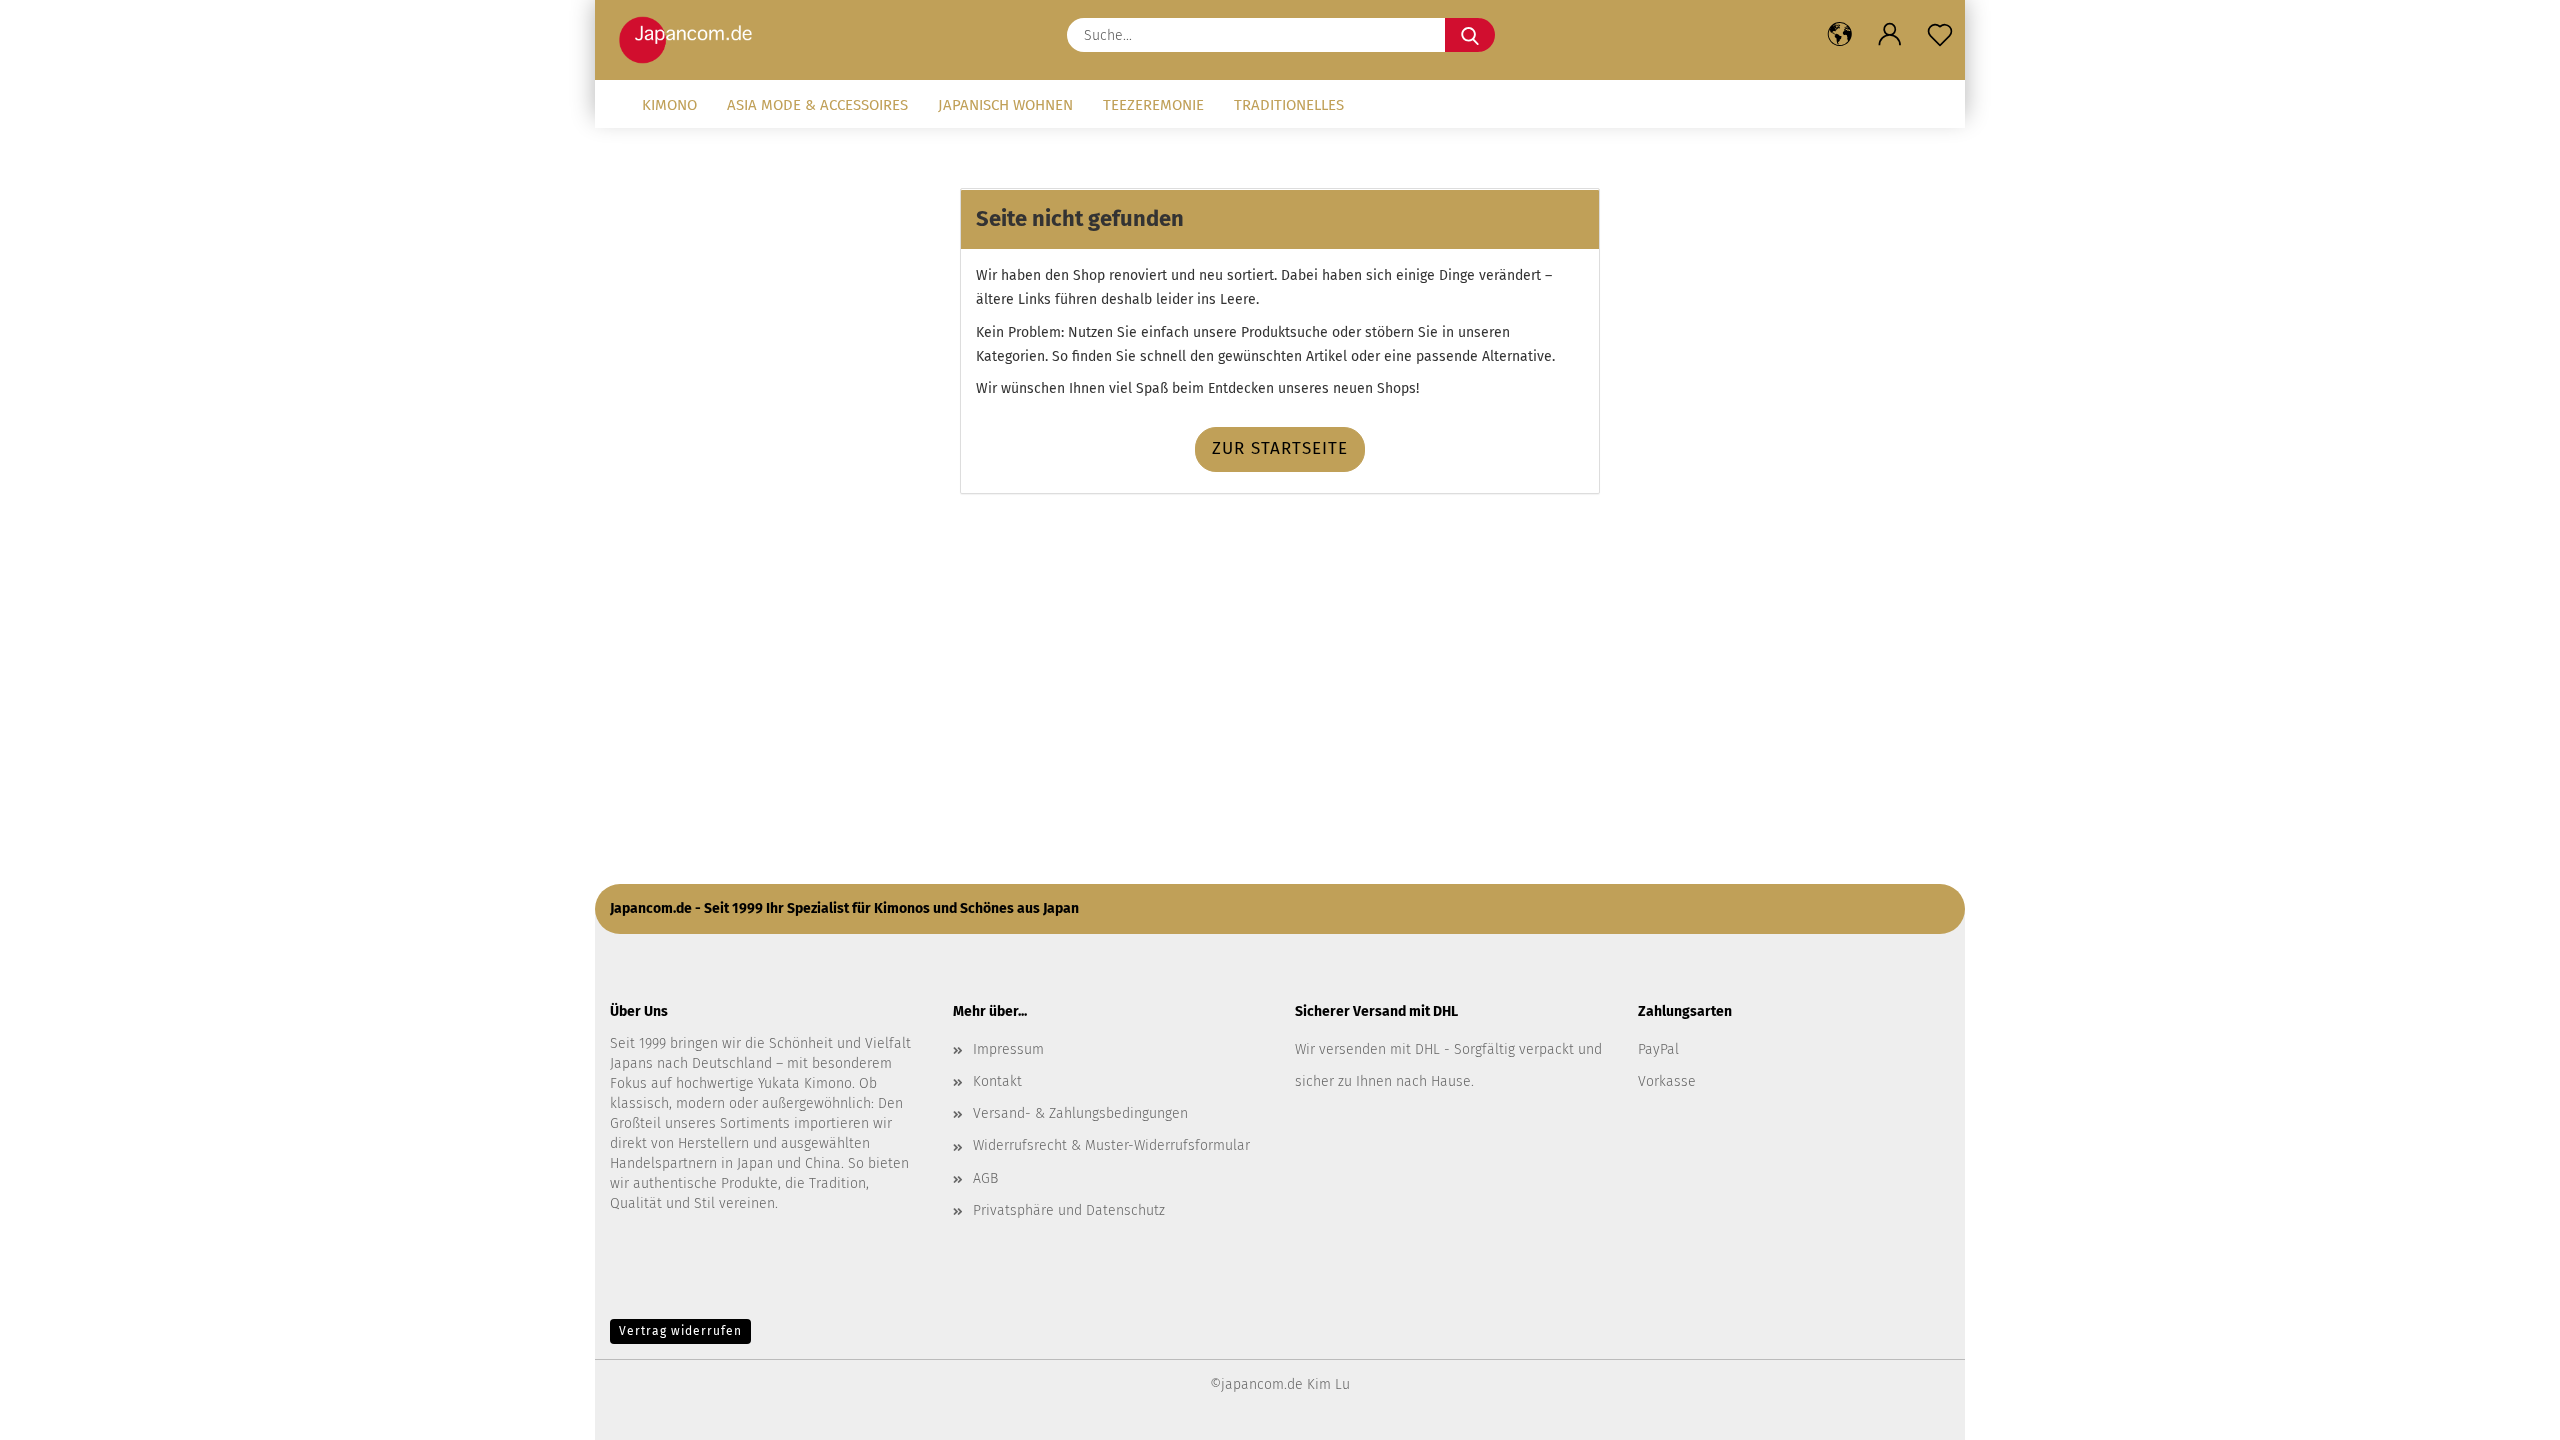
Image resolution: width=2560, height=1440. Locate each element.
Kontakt (997, 1081)
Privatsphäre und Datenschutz (1069, 1210)
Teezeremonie (1153, 105)
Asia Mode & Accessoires (817, 105)
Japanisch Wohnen (1005, 105)
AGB (985, 1178)
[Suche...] (1470, 35)
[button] (1840, 35)
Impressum (1008, 1049)
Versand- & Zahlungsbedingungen (1080, 1113)
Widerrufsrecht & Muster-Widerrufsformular (1111, 1145)
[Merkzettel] (1940, 35)
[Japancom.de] (690, 40)
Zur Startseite (1280, 448)
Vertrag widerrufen (680, 1331)
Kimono (669, 105)
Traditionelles (1289, 105)
